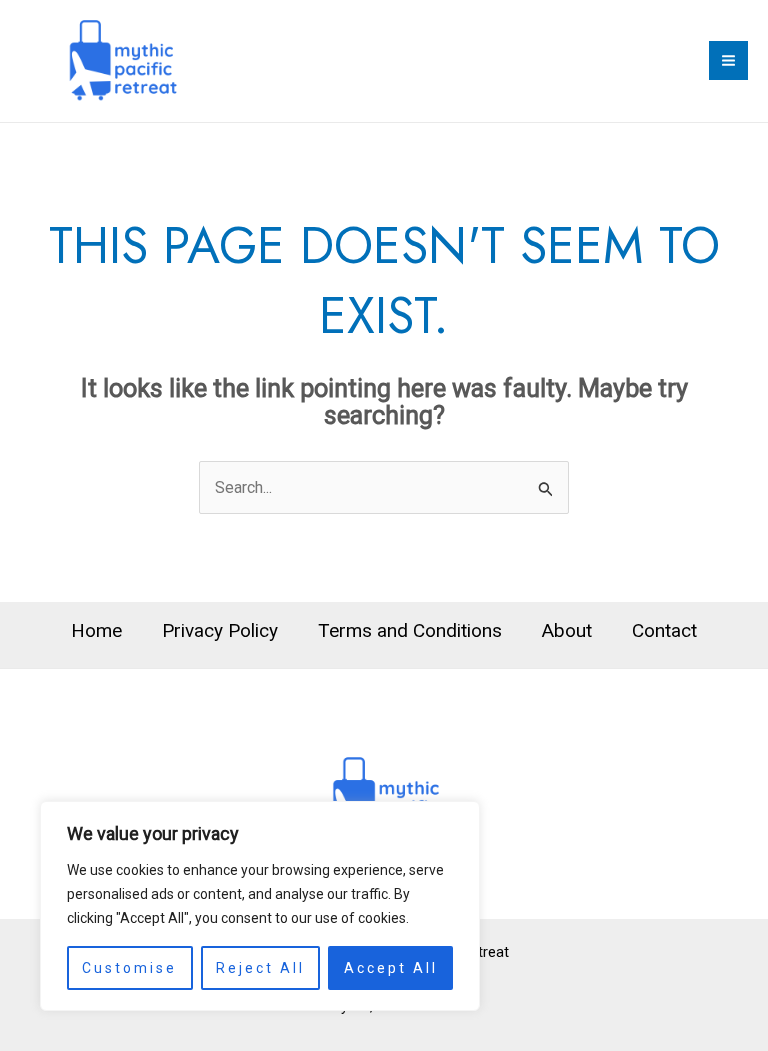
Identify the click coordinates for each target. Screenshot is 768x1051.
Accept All (391, 968)
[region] (260, 906)
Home (96, 630)
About (567, 630)
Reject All (260, 968)
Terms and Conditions (410, 630)
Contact (664, 630)
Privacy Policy (220, 630)
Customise (129, 968)
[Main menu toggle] (728, 60)
